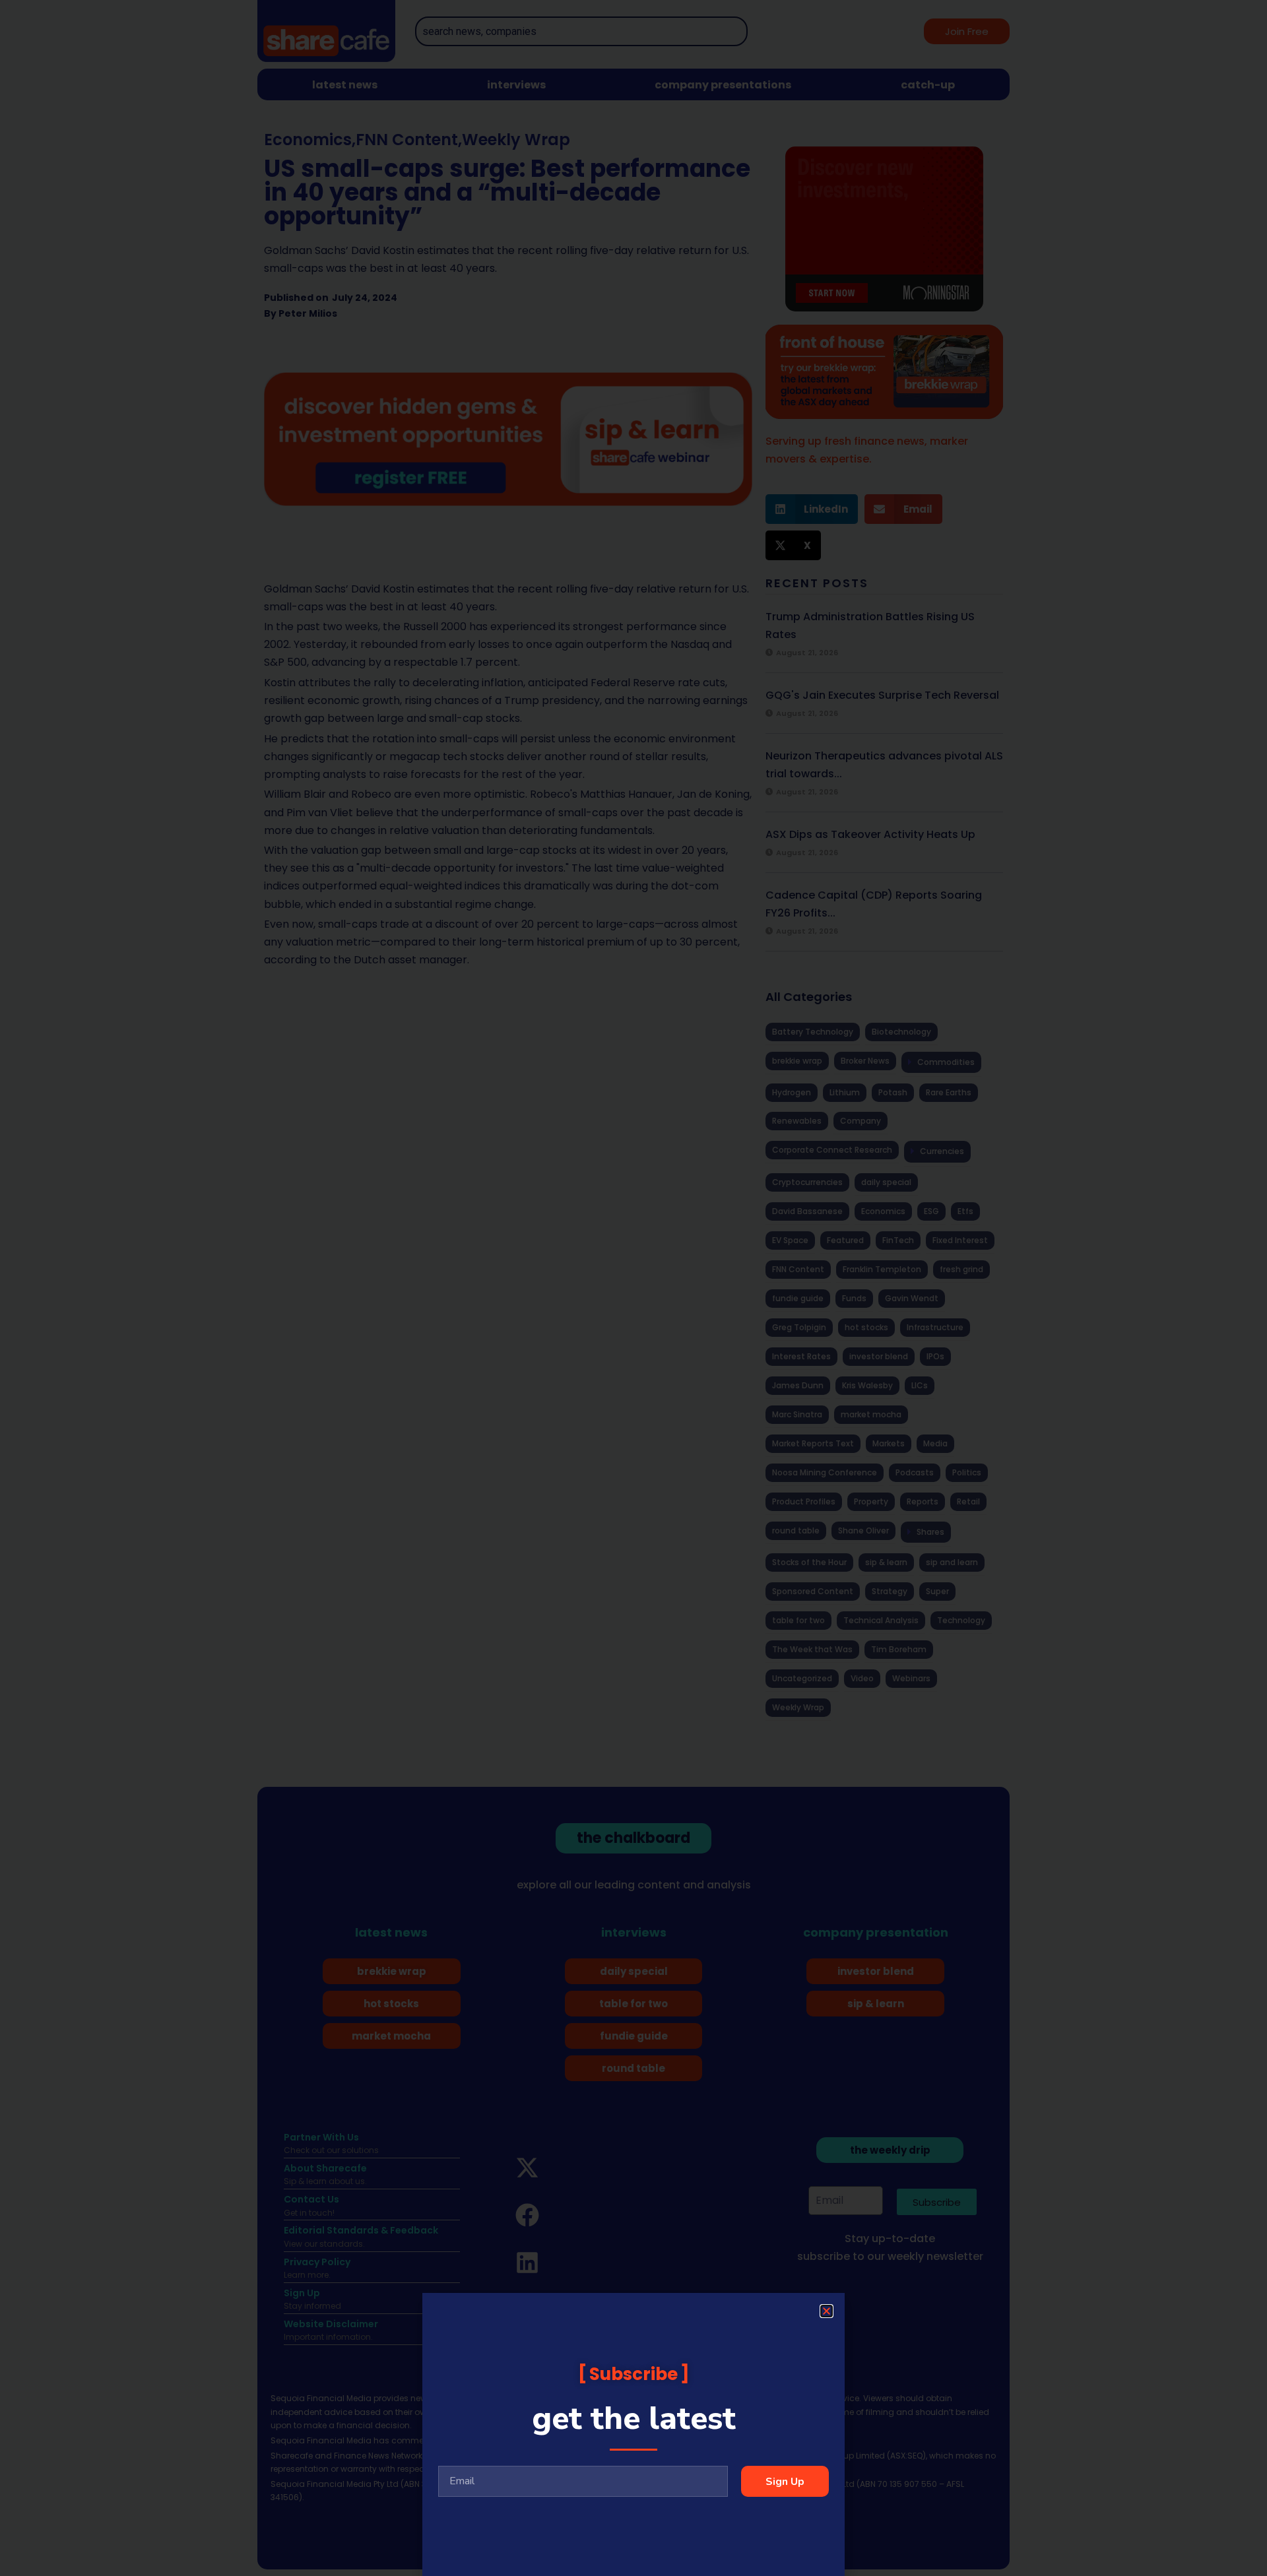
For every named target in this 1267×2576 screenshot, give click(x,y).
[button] (827, 2311)
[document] (633, 1288)
